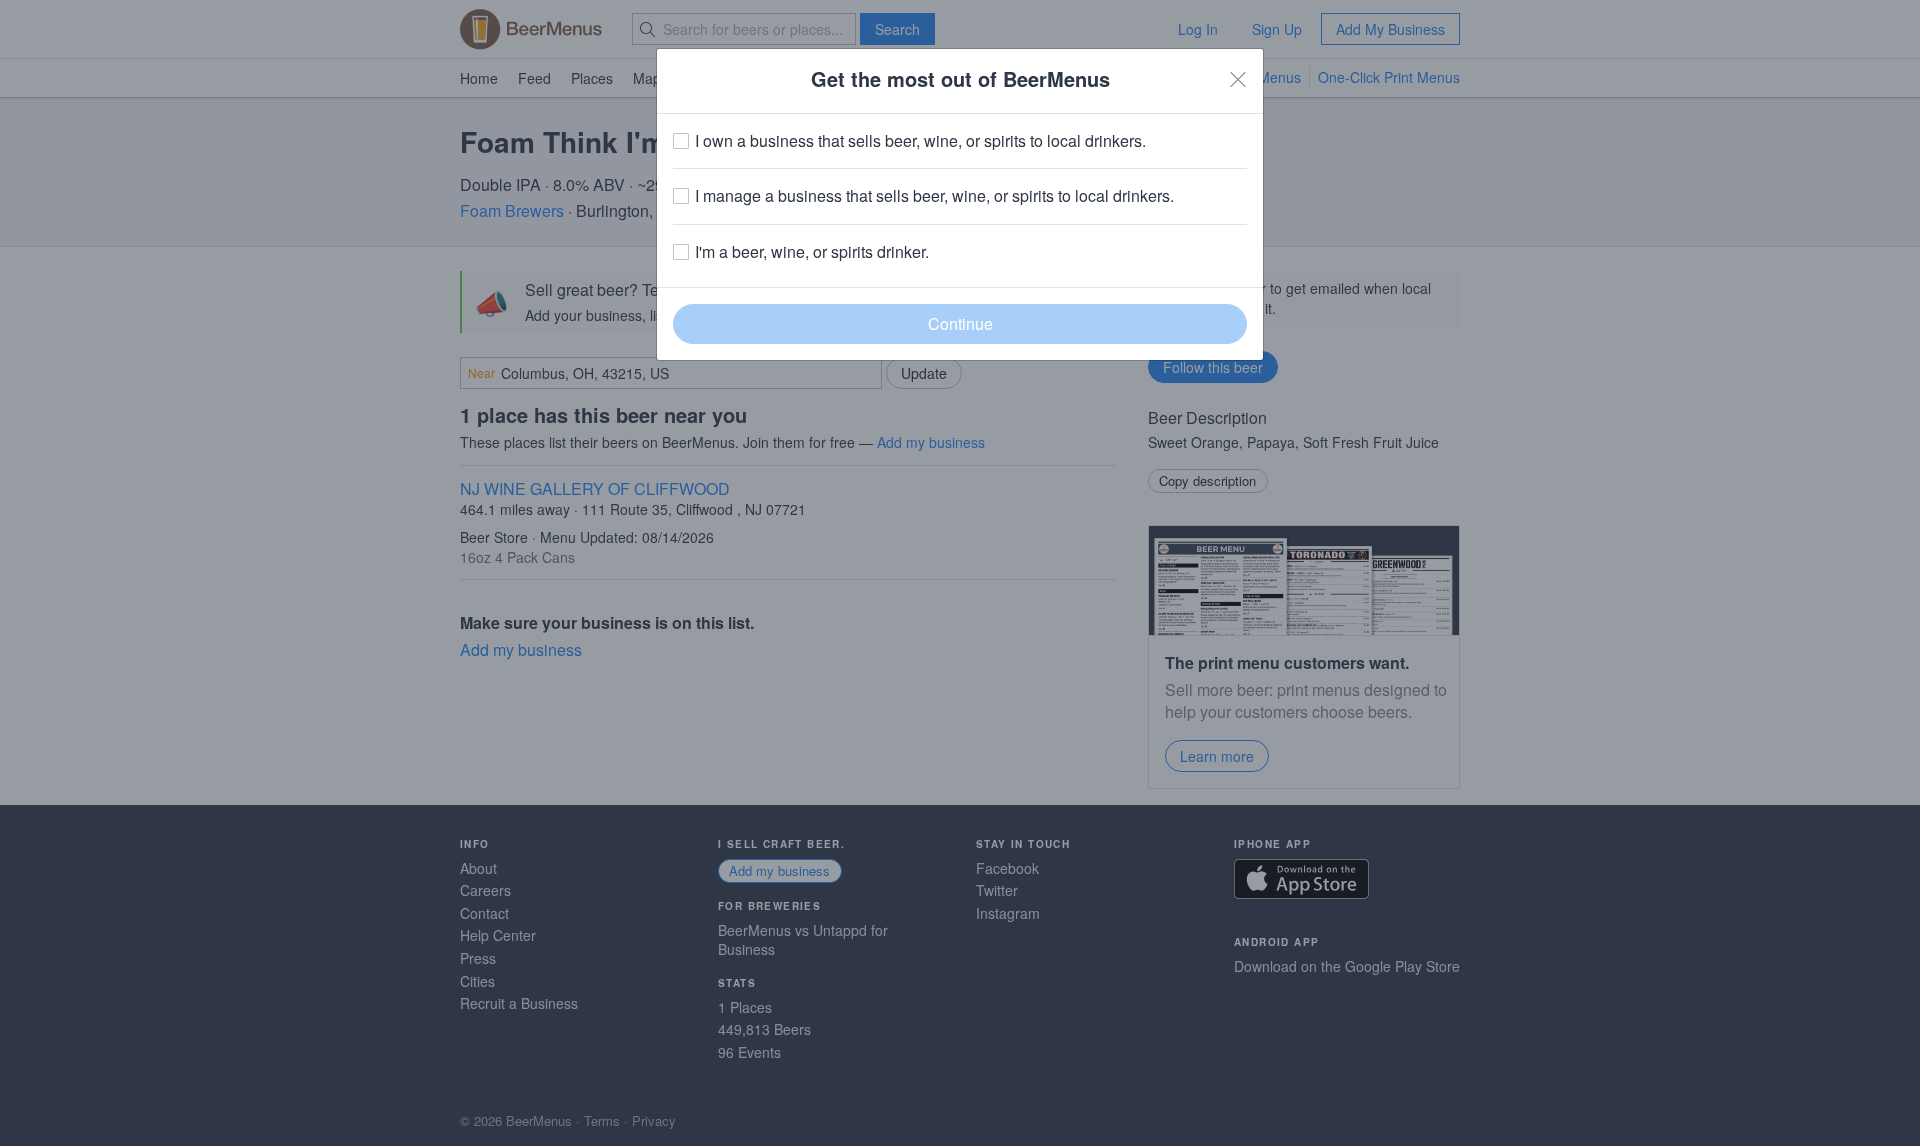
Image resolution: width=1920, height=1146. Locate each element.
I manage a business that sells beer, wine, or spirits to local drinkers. (934, 196)
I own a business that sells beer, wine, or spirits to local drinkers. (920, 141)
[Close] (1238, 79)
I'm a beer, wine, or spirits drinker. (812, 252)
